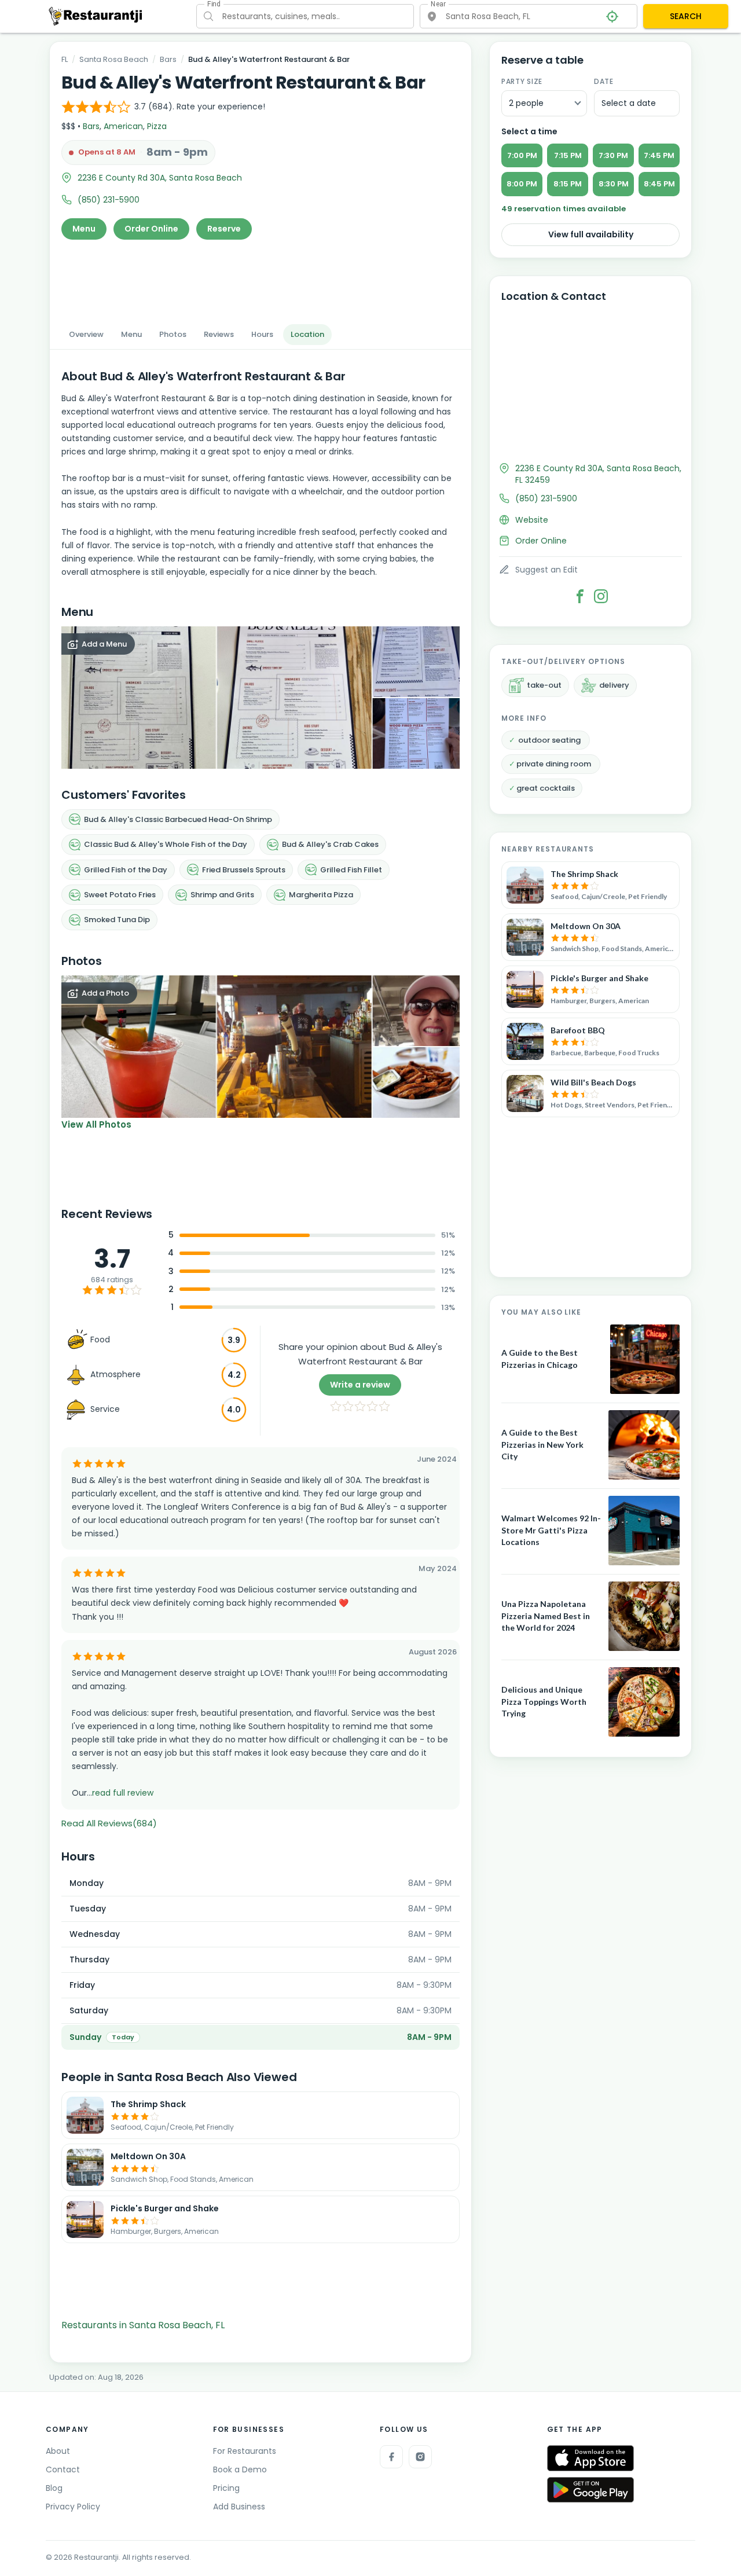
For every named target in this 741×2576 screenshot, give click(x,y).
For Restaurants (245, 2451)
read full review (123, 1793)
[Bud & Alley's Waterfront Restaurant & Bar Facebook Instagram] (601, 596)
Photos (173, 334)
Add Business (239, 2507)
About (58, 2451)
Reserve (224, 229)
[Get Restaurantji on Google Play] (590, 2490)
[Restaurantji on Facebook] (391, 2457)
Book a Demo (240, 2469)
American (123, 126)
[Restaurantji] (96, 16)
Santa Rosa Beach (114, 59)
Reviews (219, 334)
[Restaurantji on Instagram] (420, 2457)
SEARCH (686, 16)
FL (65, 59)
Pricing (226, 2488)
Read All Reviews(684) (109, 1823)
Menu (84, 229)
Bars (168, 59)
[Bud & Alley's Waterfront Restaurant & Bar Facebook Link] (580, 596)
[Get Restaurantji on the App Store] (590, 2458)
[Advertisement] (261, 278)
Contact (63, 2469)
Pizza (157, 126)
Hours (262, 334)
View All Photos (96, 1124)
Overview (86, 334)
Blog (54, 2488)
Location (307, 334)
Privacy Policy (73, 2507)
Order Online (151, 229)
